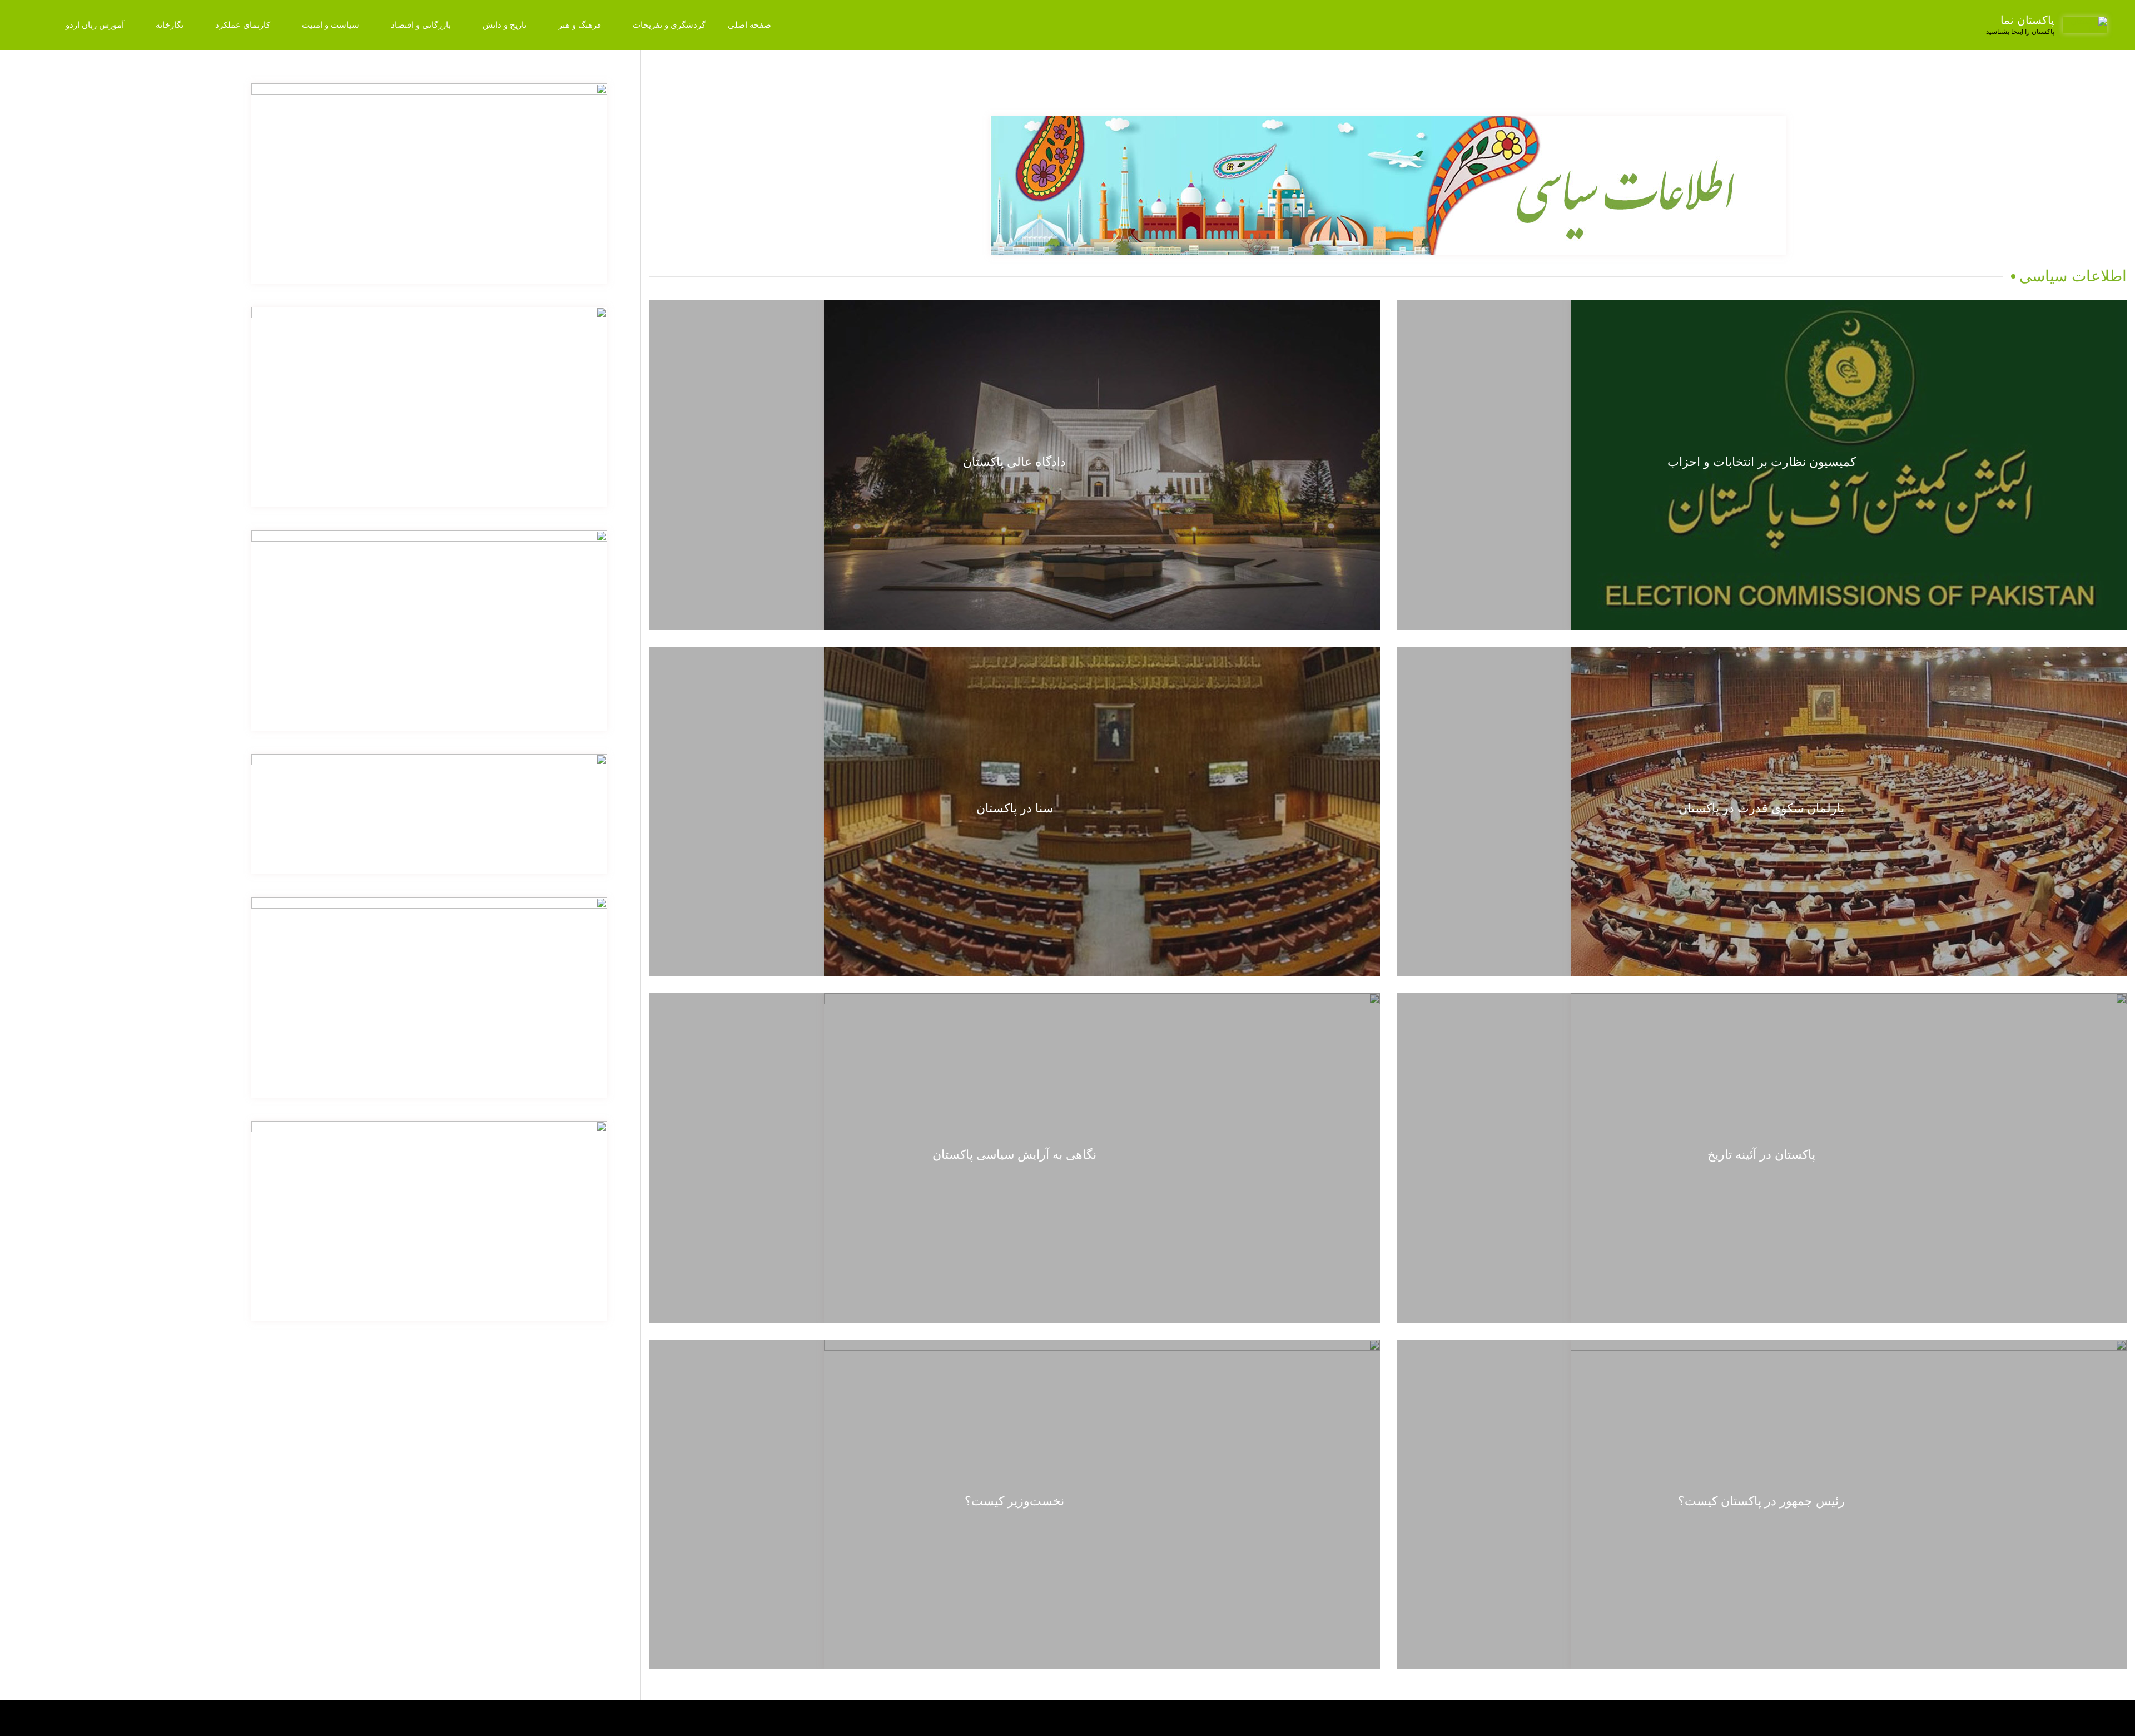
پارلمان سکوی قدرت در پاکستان (1761, 808)
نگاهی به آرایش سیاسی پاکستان (1014, 1155)
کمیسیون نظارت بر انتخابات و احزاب (1762, 462)
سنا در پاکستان (1015, 808)
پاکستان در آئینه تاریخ (1761, 1155)
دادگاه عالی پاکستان (1014, 462)
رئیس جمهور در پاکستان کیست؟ (1761, 1501)
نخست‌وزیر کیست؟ (1014, 1501)
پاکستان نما (2027, 20)
